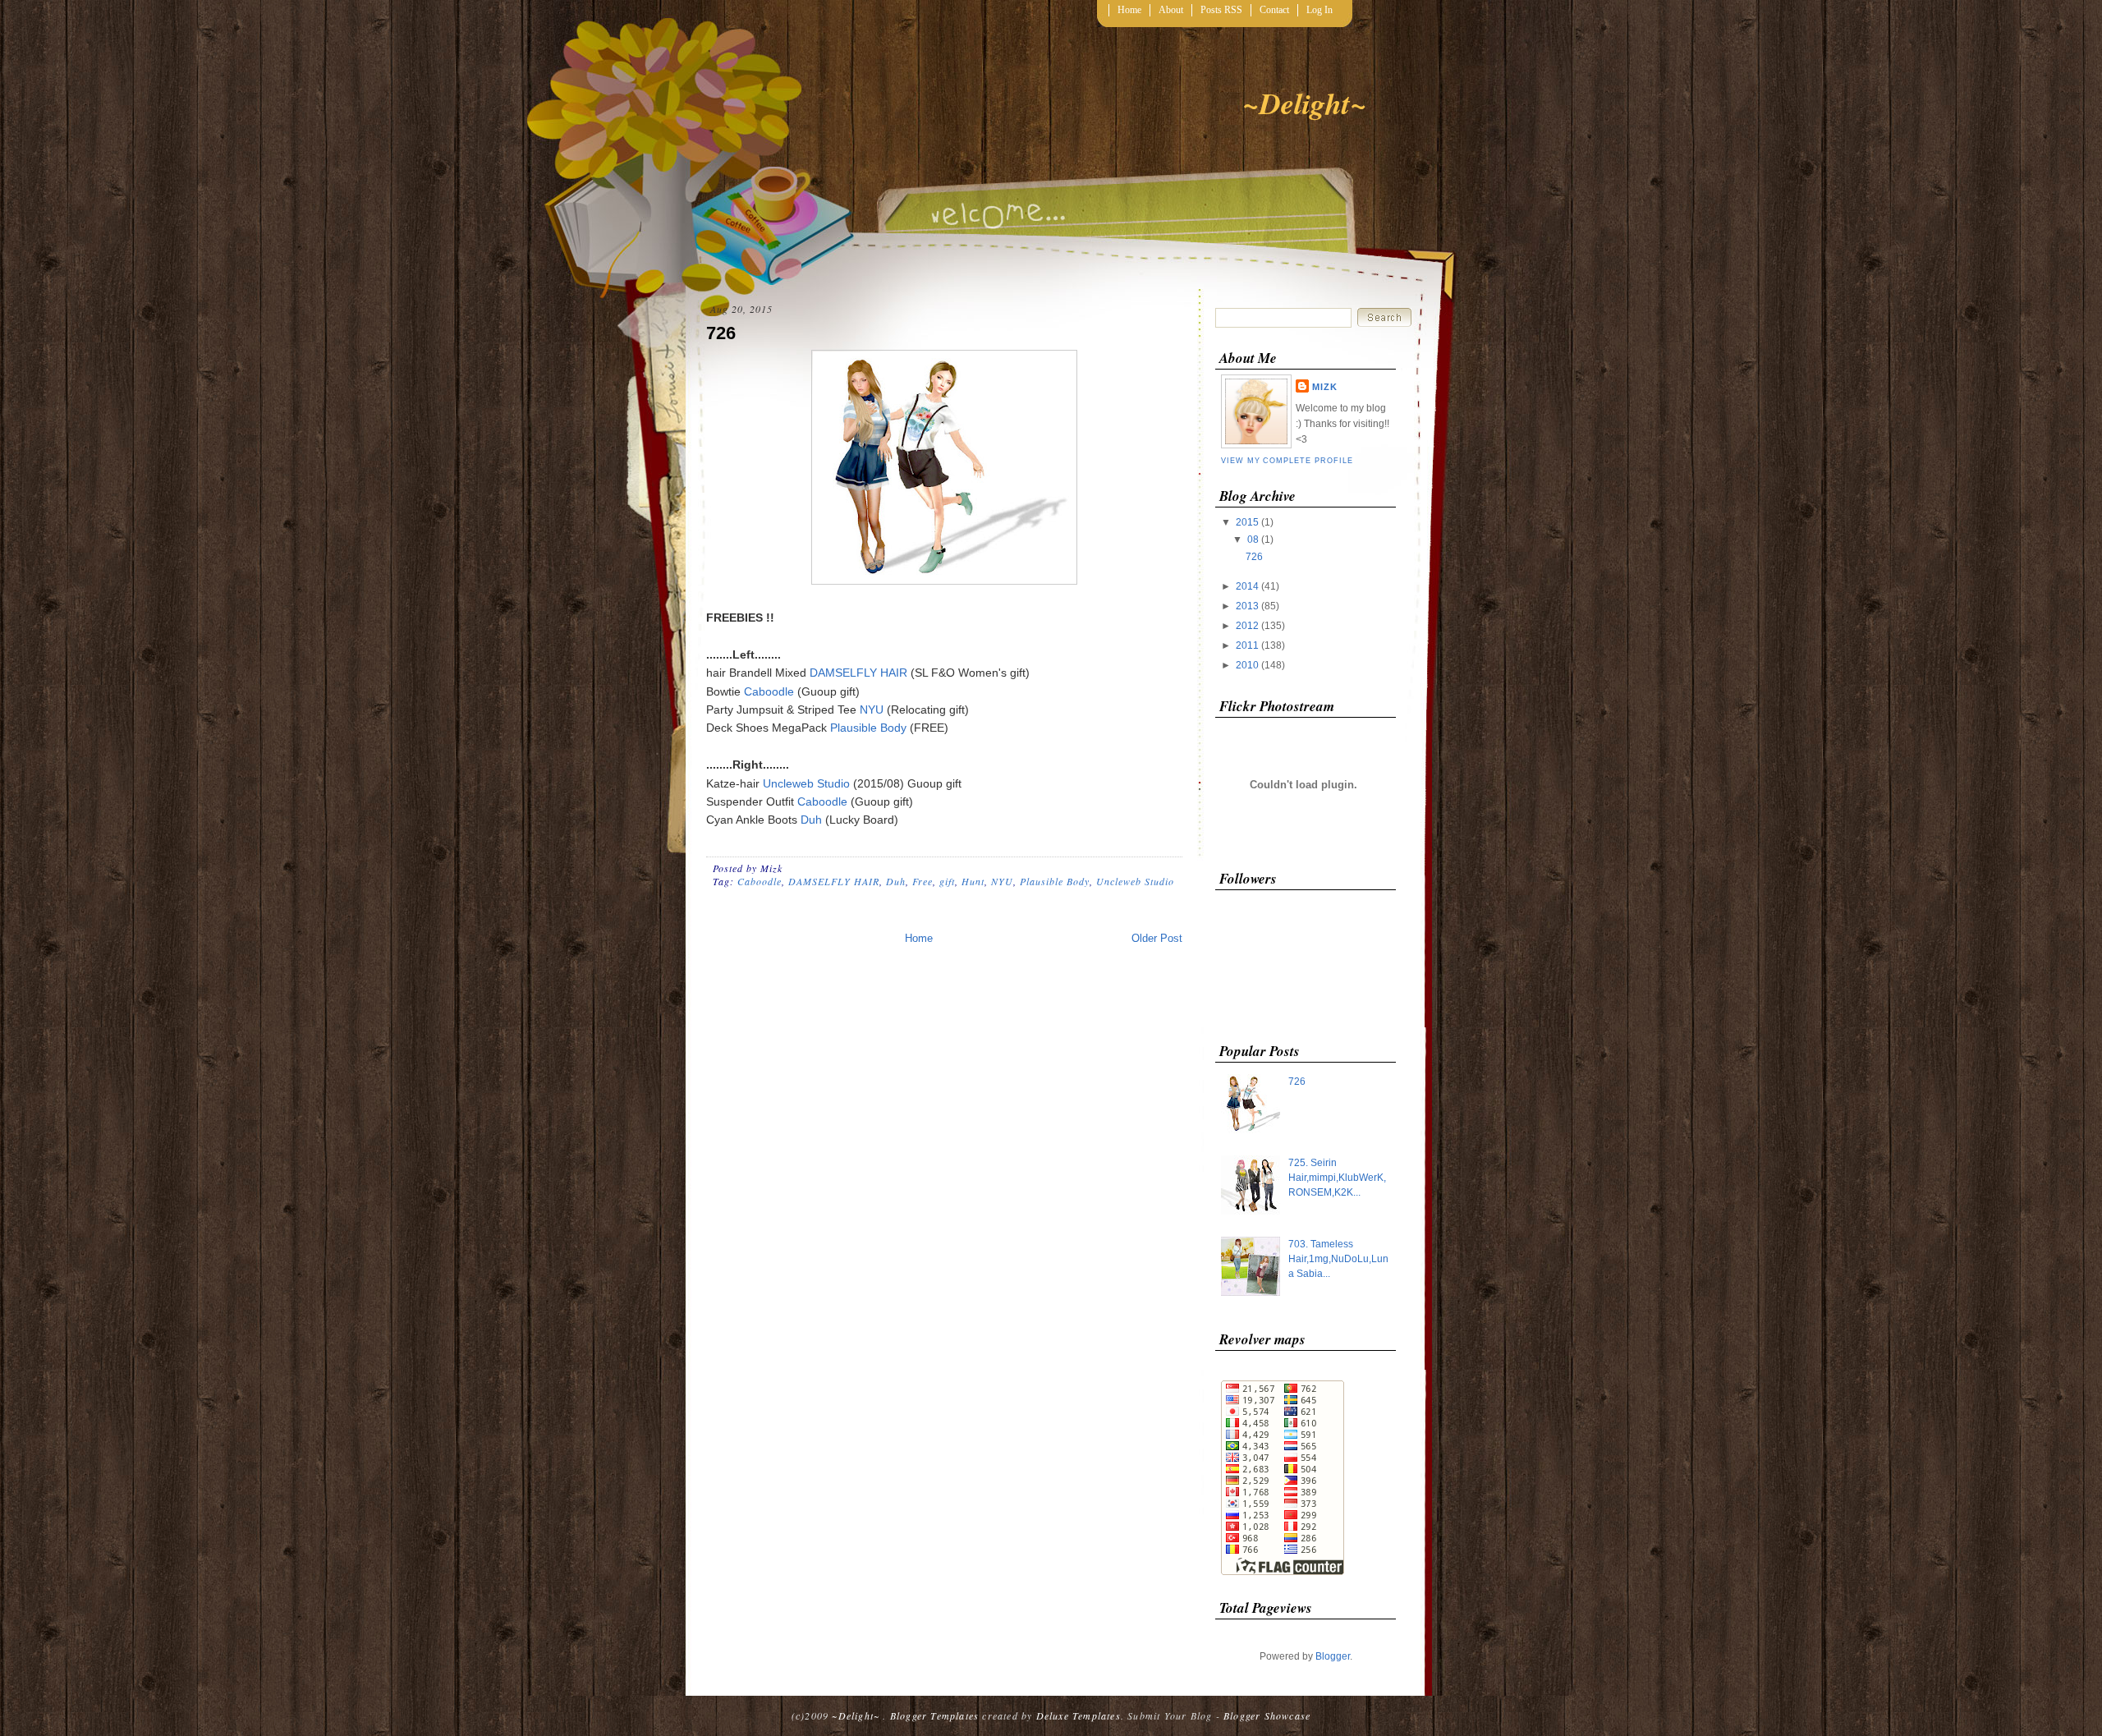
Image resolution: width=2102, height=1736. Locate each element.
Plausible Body (868, 728)
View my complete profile (1287, 461)
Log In (1319, 10)
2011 (1247, 645)
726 (721, 333)
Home (1129, 10)
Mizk (1325, 387)
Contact (1274, 10)
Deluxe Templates (1079, 1715)
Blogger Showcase (1267, 1715)
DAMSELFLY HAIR (858, 673)
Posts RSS (1221, 10)
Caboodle (769, 691)
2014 (1247, 586)
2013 (1247, 606)
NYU (872, 710)
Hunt (973, 881)
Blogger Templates (934, 1715)
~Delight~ (1305, 103)
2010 (1247, 665)
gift (947, 881)
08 (1253, 540)
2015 (1247, 522)
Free (922, 881)
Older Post (1157, 938)
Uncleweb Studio (806, 783)
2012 (1247, 626)
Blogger (1333, 1656)
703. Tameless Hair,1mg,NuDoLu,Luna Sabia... (1338, 1259)
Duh (811, 820)
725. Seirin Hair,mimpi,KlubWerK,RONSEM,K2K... (1337, 1178)
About (1171, 10)
